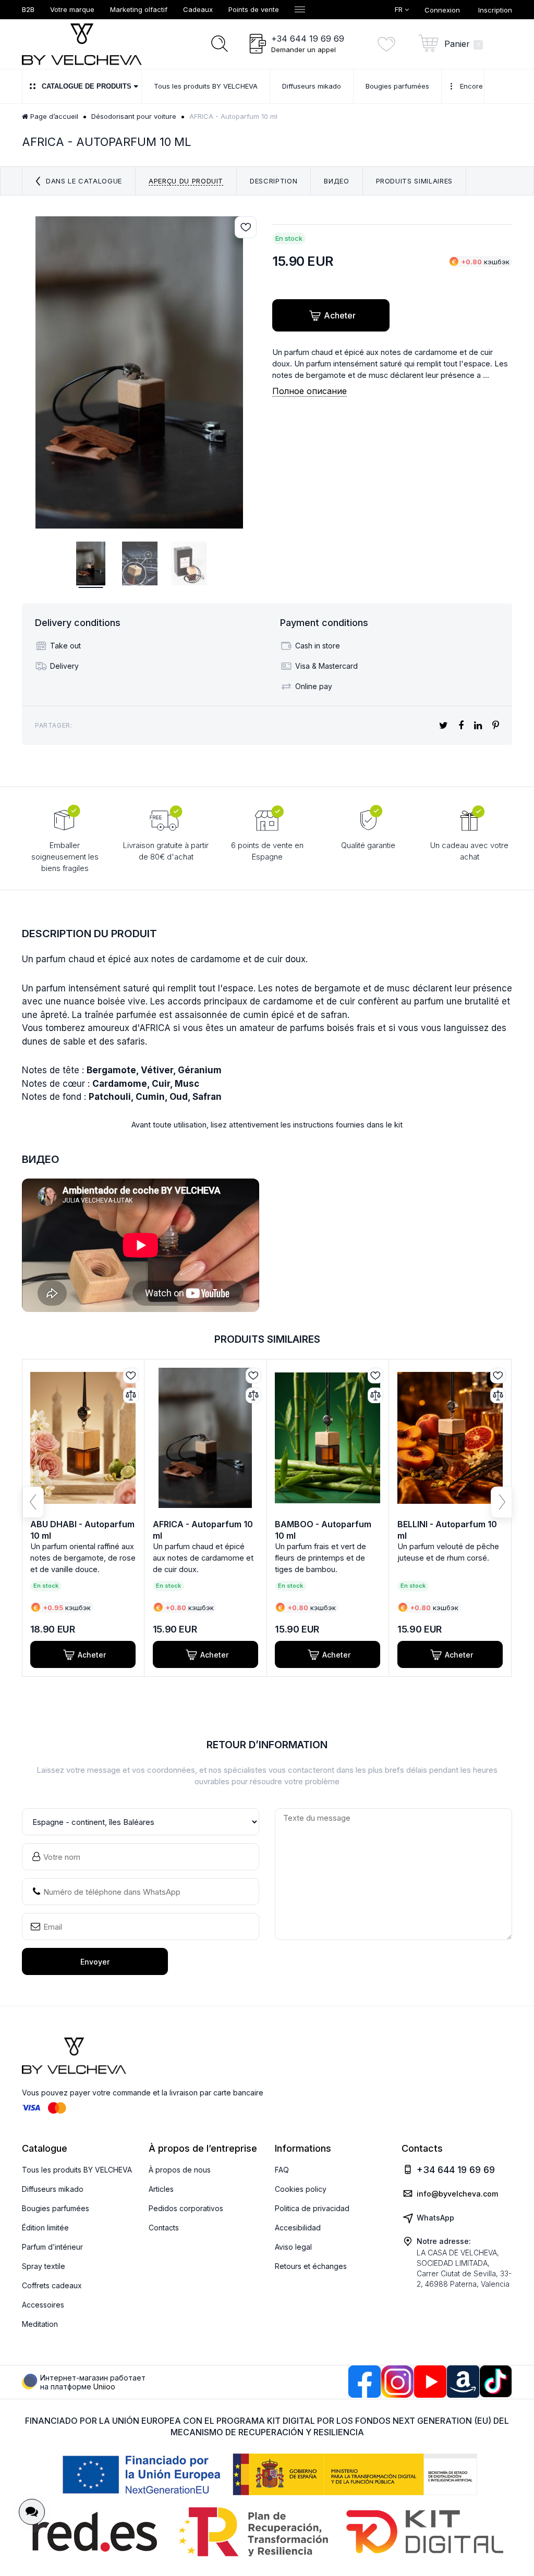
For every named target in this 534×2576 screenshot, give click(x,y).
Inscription (495, 10)
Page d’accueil (53, 116)
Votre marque (72, 9)
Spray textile (44, 2266)
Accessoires (43, 2305)
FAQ (282, 2170)
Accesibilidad (298, 2228)
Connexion (442, 10)
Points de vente (254, 9)
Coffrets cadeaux (52, 2285)
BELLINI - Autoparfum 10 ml (447, 1530)
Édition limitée (45, 2228)
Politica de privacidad (312, 2208)
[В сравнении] (131, 1395)
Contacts (164, 2228)
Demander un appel (304, 50)
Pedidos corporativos (186, 2208)
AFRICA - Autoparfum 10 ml (203, 1530)
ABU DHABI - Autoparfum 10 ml (82, 1530)
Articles (161, 2189)
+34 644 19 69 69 (308, 39)
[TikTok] (496, 2381)
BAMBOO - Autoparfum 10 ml (323, 1530)
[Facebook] (365, 2382)
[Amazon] (463, 2382)
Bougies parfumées (56, 2208)
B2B (28, 9)
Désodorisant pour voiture (134, 116)
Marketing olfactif (139, 9)
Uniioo (104, 2387)
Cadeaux (198, 9)
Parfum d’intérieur (52, 2247)
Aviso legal (293, 2247)
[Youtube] (430, 2382)
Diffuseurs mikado (53, 2189)
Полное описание (310, 391)
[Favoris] (390, 44)
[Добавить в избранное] (246, 227)
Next (501, 1502)
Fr (400, 9)
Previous (33, 1502)
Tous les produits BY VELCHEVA (77, 2170)
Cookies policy (301, 2189)
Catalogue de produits (87, 86)
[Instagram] (397, 2382)
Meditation (40, 2324)
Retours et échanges (311, 2266)
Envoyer (95, 1962)
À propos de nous (180, 2170)
